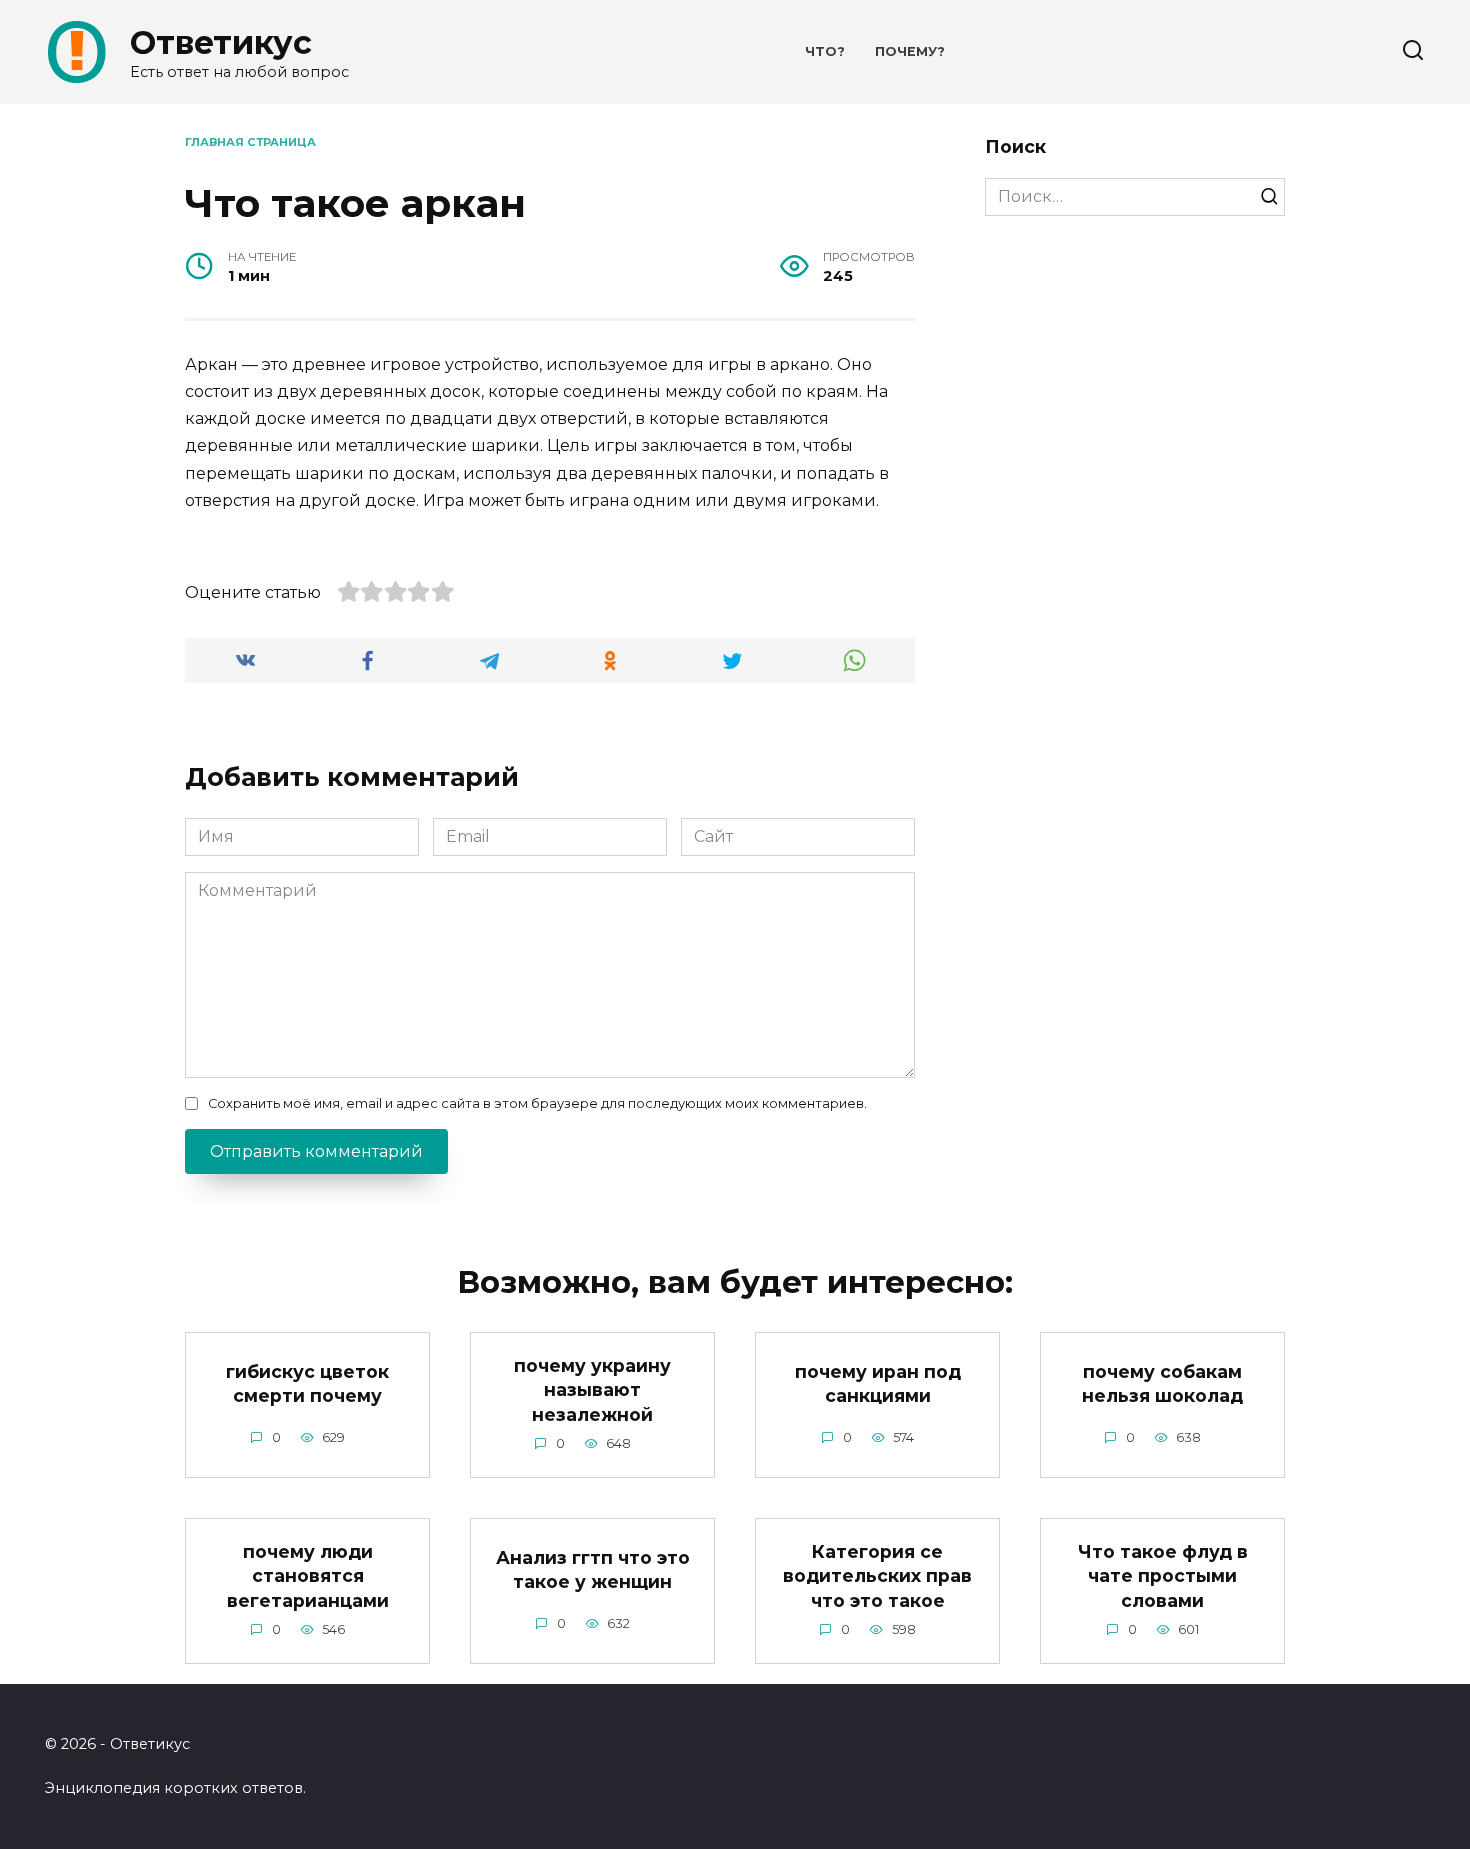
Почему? (910, 51)
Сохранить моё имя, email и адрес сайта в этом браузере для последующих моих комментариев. (537, 1103)
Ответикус (221, 42)
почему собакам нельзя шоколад (1162, 1383)
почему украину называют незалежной (592, 1389)
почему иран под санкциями (878, 1383)
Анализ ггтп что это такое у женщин (593, 1569)
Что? (825, 51)
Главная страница (250, 142)
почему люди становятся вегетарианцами (308, 1575)
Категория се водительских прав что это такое (877, 1575)
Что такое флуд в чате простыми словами (1163, 1575)
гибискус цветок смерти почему (307, 1383)
